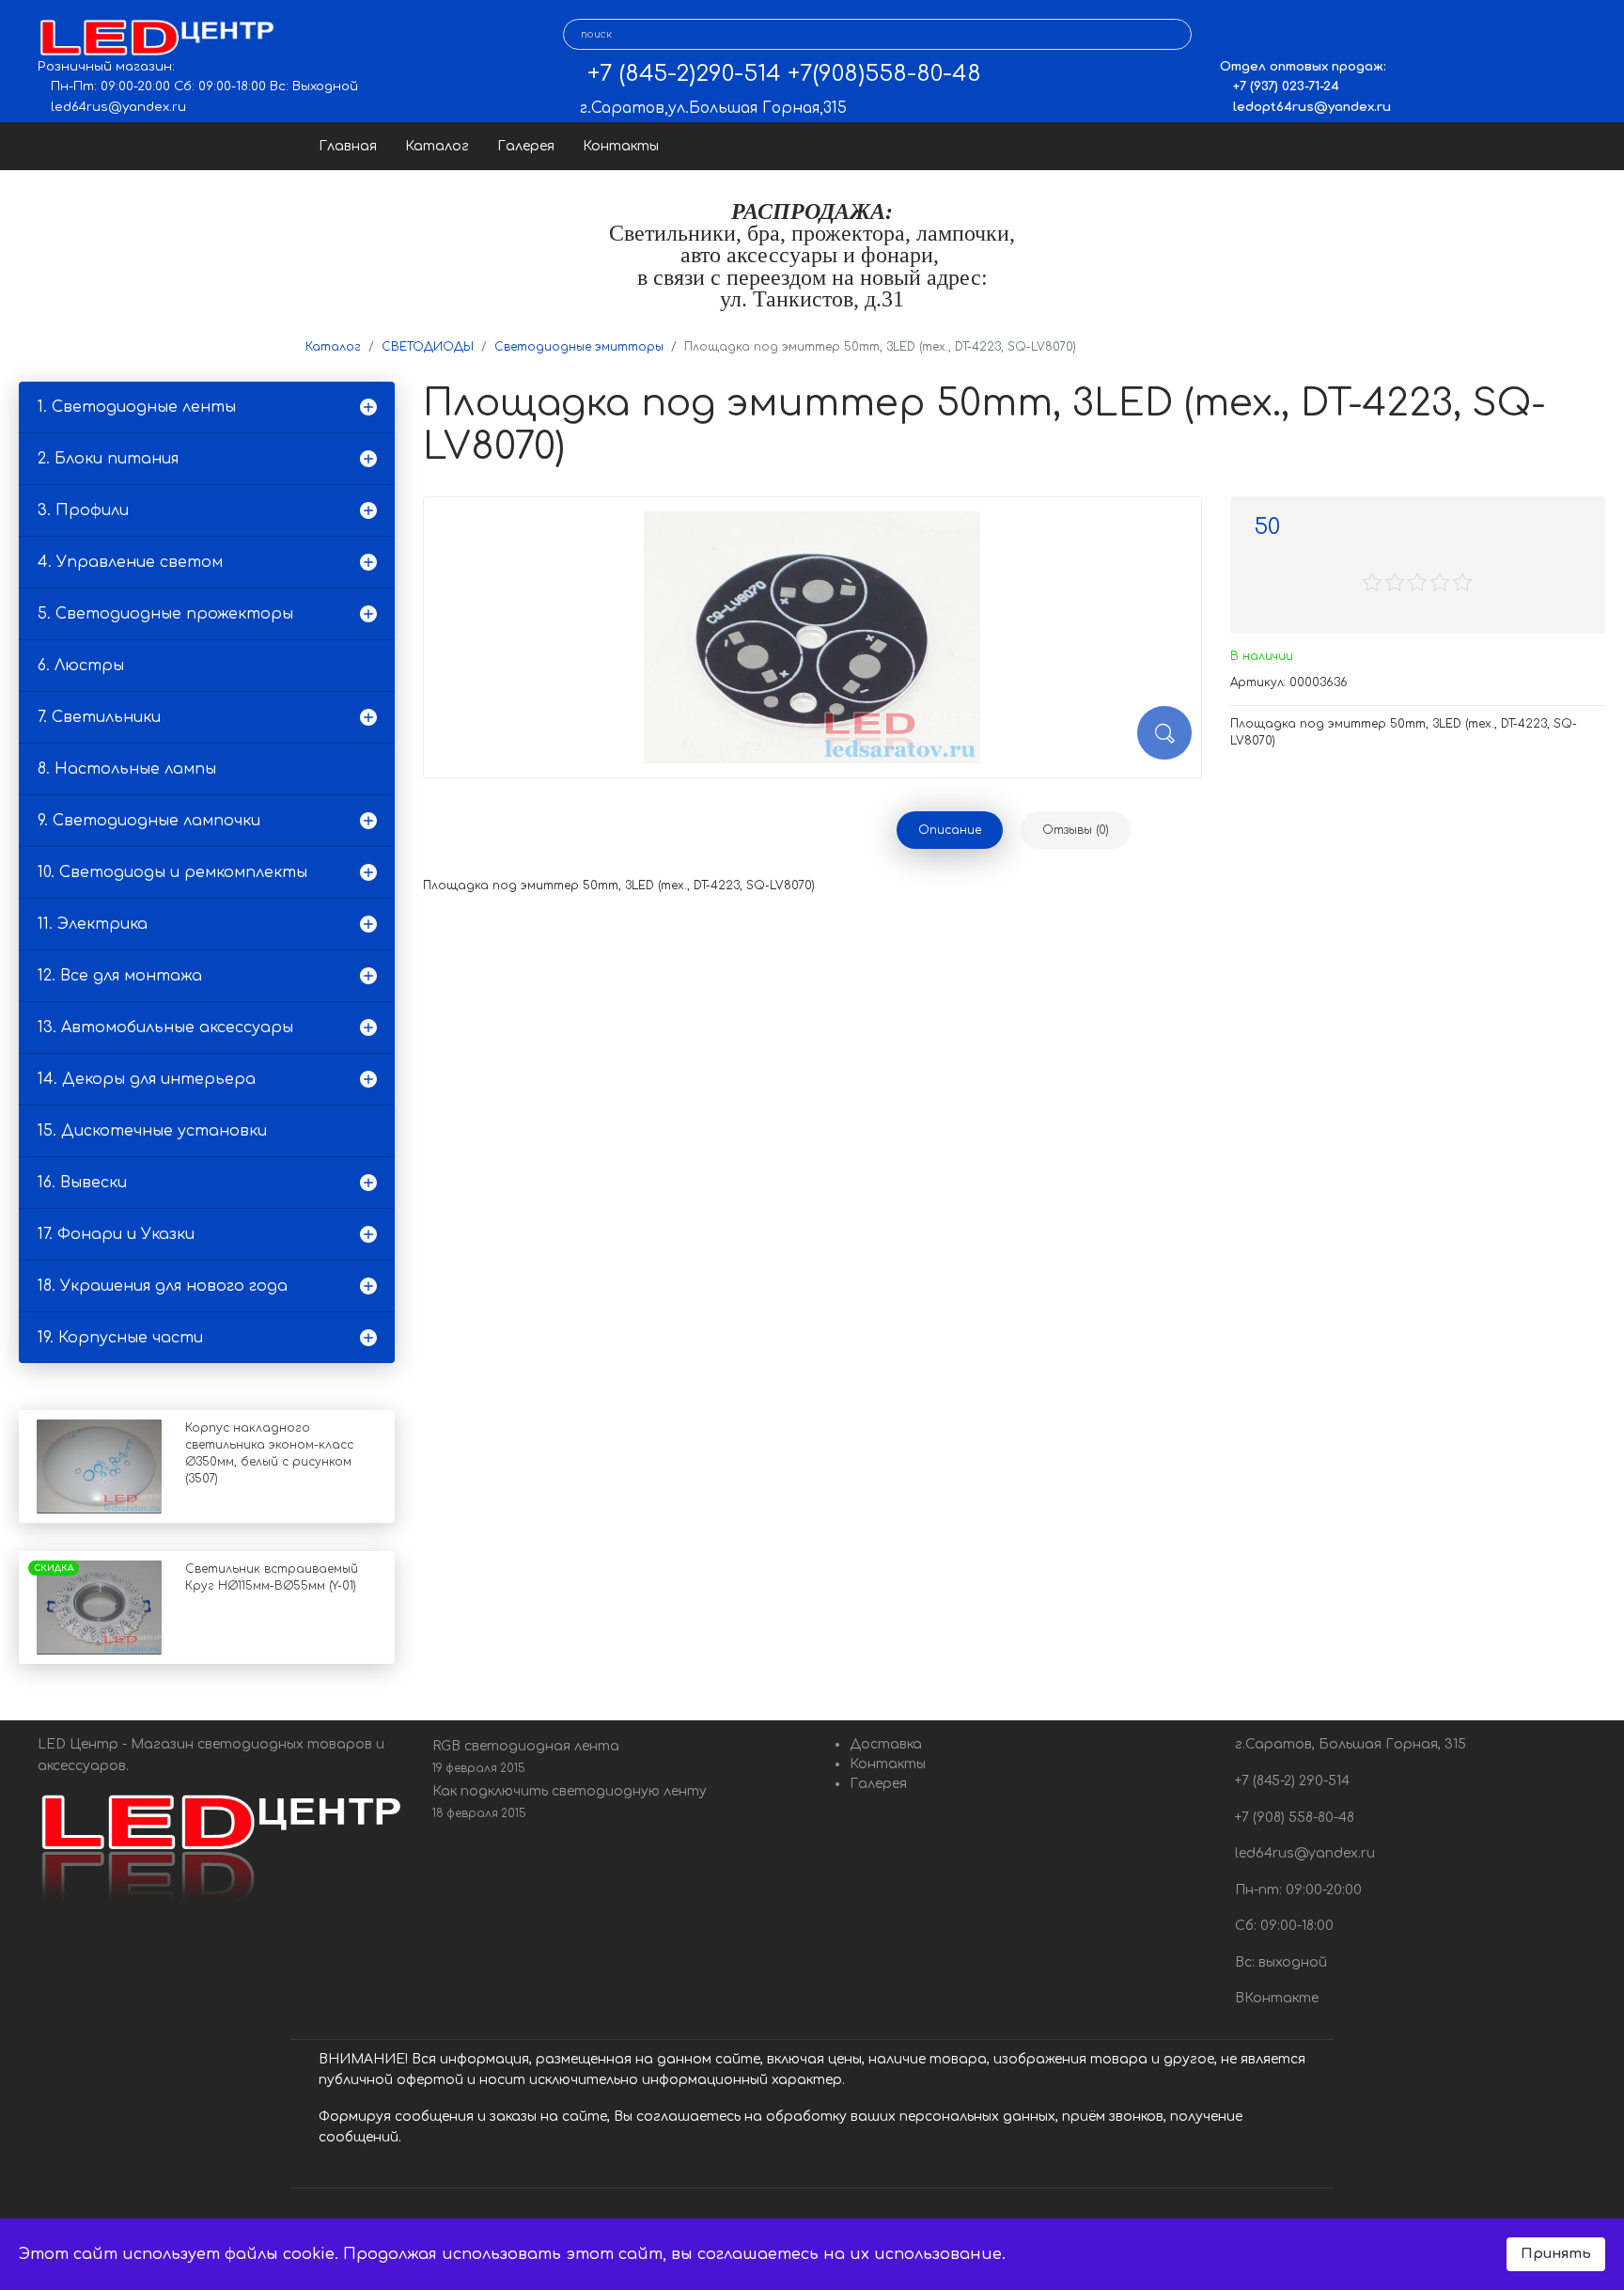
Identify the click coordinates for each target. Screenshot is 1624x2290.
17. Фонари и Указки (116, 1234)
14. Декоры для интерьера (147, 1079)
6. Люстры (81, 666)
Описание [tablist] (950, 830)
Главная (348, 146)
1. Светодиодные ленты (137, 407)
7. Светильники (99, 717)
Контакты (621, 146)
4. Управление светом (130, 562)
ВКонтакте (1275, 1998)
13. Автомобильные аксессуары (165, 1027)
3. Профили (83, 510)
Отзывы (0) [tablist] (1076, 830)
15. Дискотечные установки (152, 1131)
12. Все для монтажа (120, 976)
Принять (1556, 2253)
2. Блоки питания (108, 459)
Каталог (437, 146)
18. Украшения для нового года (163, 1286)
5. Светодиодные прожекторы (165, 614)
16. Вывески (82, 1183)
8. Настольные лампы (127, 769)
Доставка (886, 1744)
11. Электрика (93, 924)
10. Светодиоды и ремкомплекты (172, 872)
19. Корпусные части (120, 1338)
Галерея (526, 146)
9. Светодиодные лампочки (149, 821)
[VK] (1234, 35)
